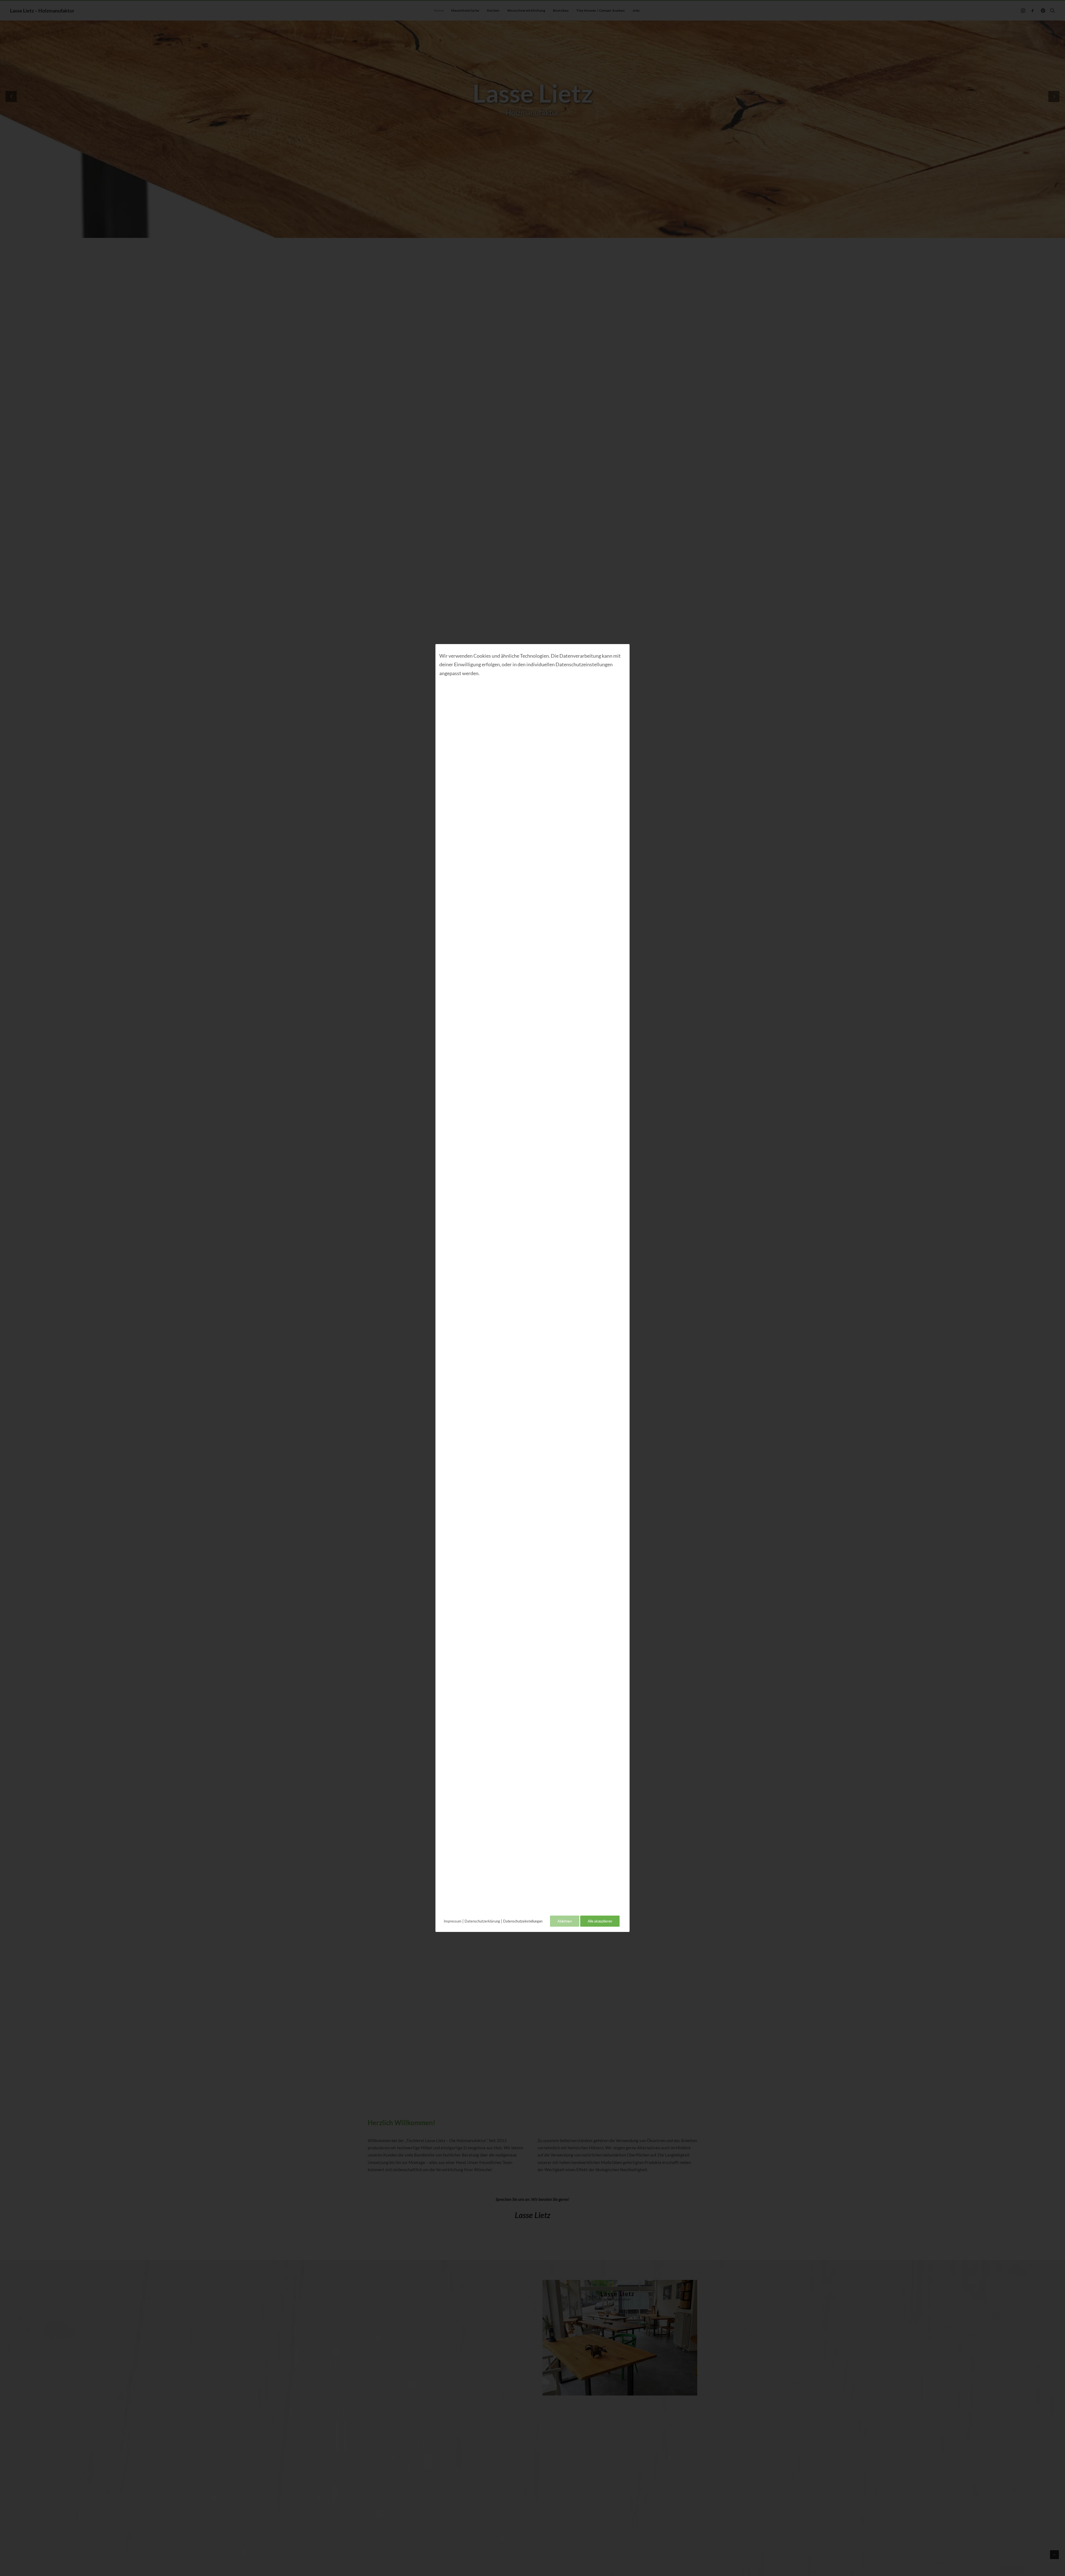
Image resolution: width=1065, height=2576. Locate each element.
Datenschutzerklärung (482, 1921)
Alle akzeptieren (600, 1921)
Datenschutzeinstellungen (523, 1921)
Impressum (453, 1921)
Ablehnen (565, 1921)
